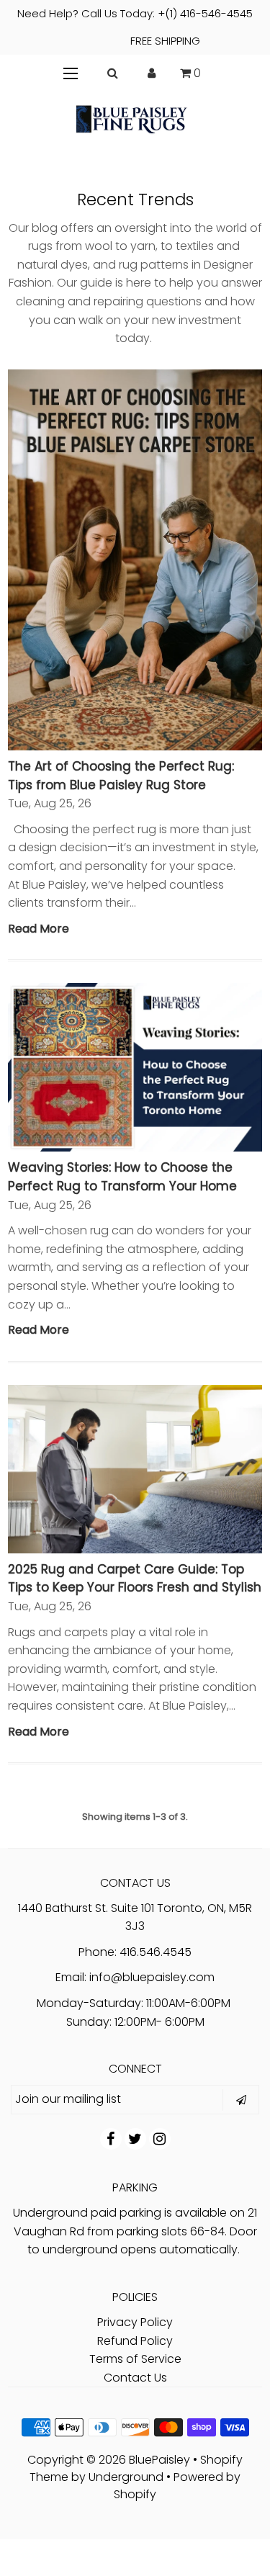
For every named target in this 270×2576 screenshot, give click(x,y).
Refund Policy (135, 2341)
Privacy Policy (135, 2322)
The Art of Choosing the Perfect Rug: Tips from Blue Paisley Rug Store (121, 776)
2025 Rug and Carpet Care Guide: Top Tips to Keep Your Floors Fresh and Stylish (135, 1579)
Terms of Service (135, 2359)
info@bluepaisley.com (152, 1977)
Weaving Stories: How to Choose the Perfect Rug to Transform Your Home (122, 1177)
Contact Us (135, 2378)
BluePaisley (159, 2460)
